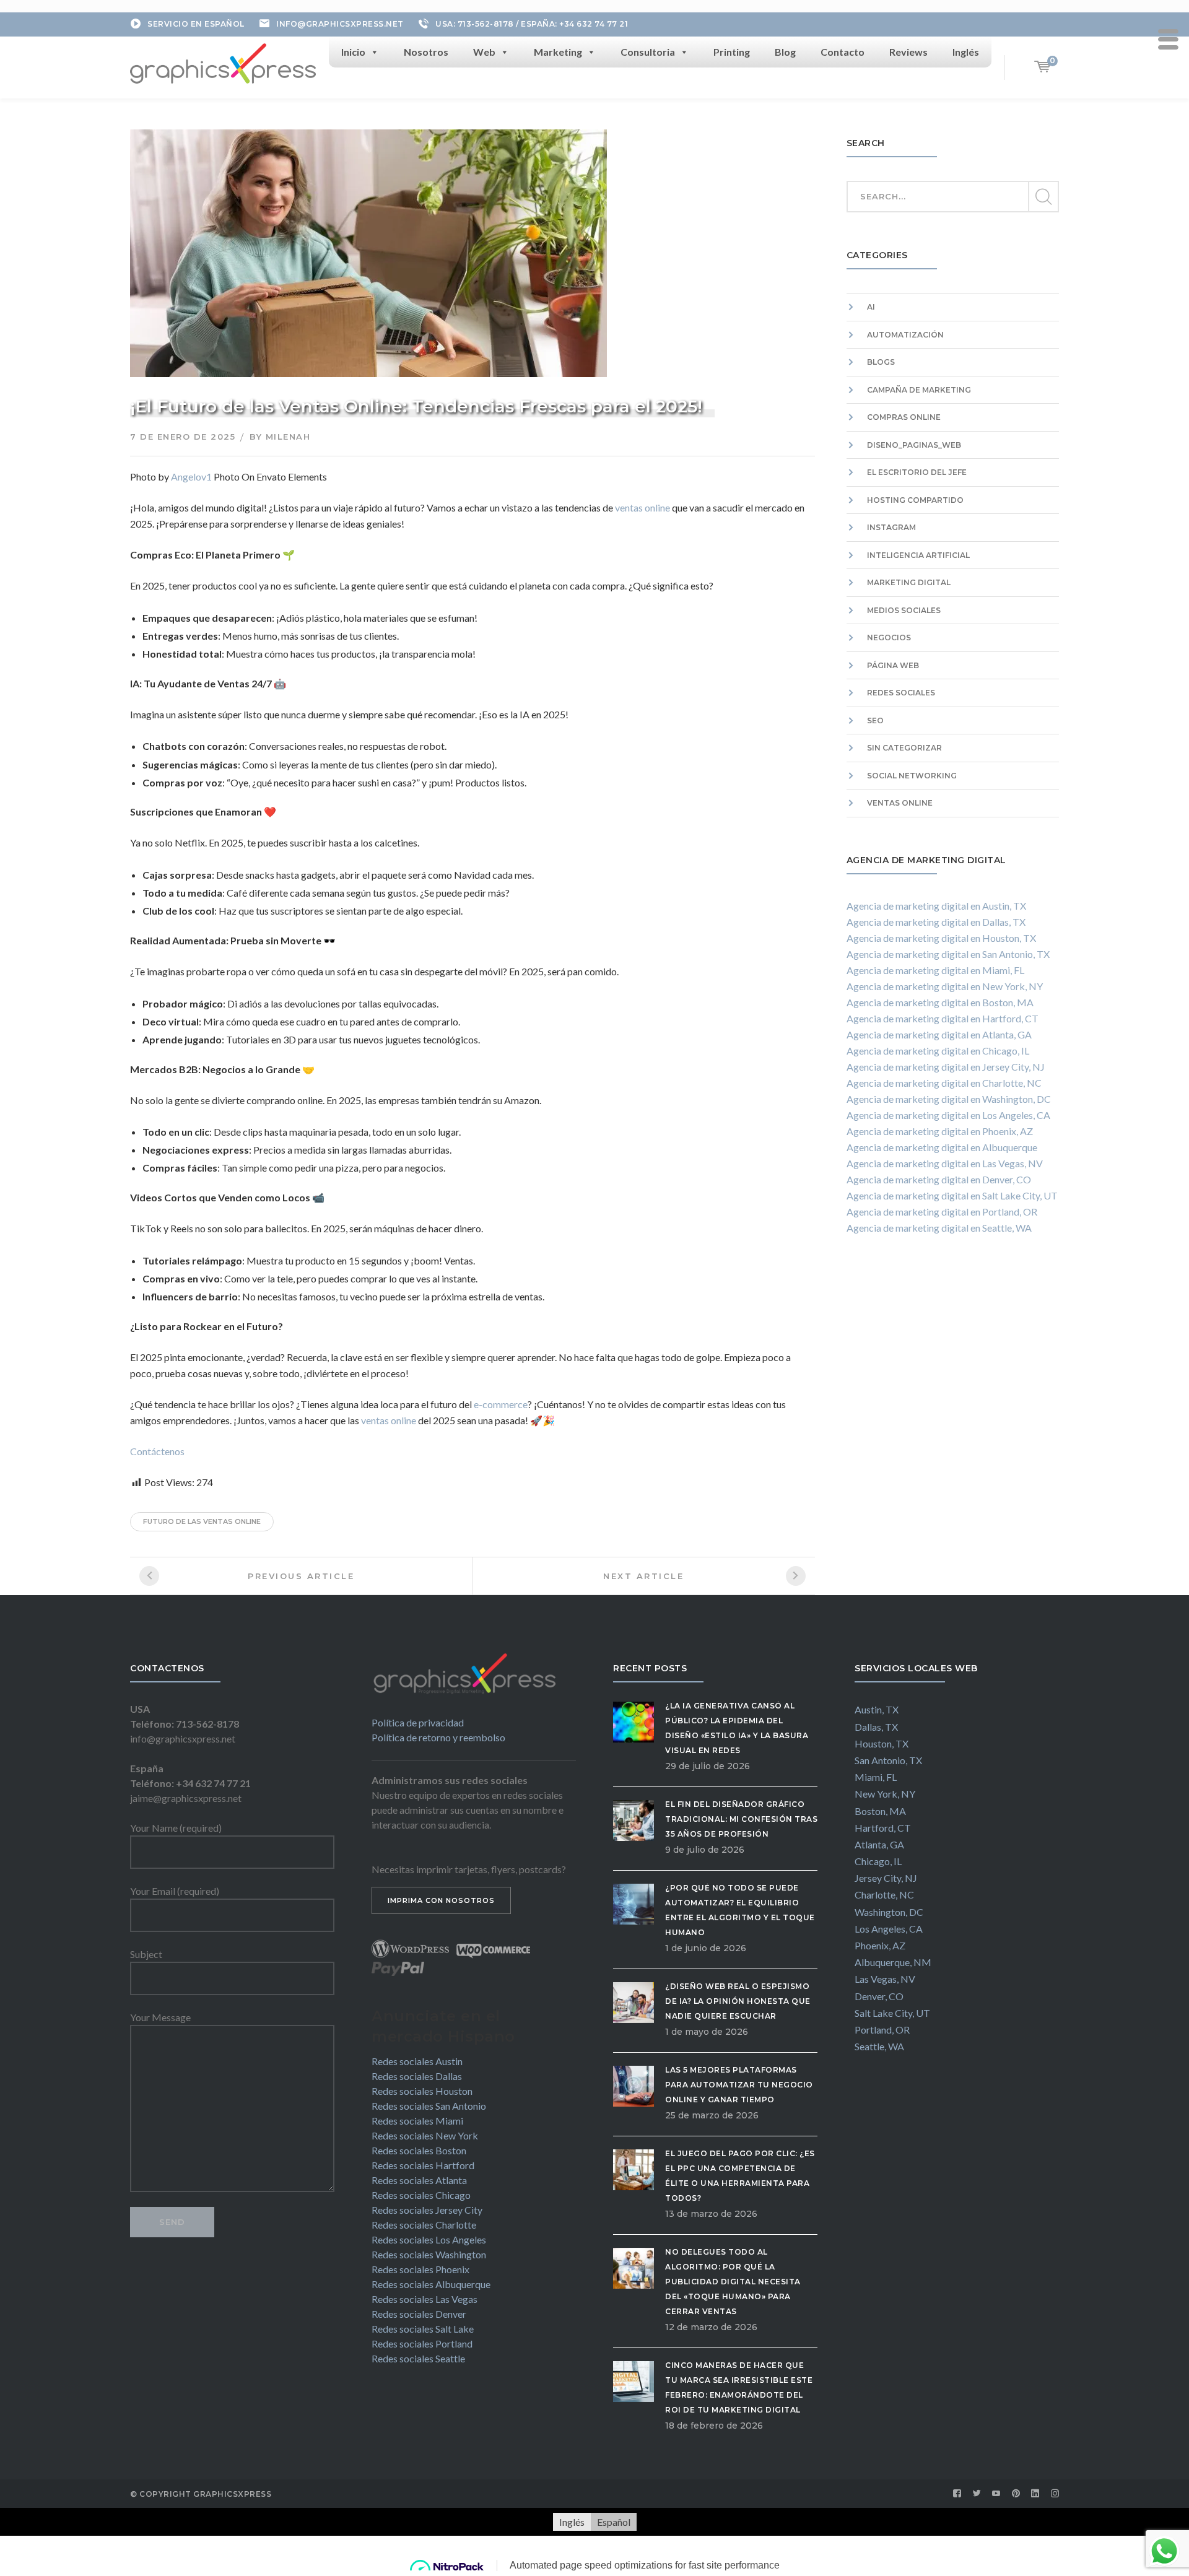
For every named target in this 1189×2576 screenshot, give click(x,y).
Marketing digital (909, 582)
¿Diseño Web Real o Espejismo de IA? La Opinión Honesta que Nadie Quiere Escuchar (738, 2001)
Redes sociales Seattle (418, 2358)
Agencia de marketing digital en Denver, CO (939, 1179)
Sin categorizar (904, 748)
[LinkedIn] (1035, 2494)
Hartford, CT (883, 1828)
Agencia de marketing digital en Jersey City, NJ (946, 1067)
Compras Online (904, 417)
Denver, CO (879, 1996)
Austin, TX (877, 1709)
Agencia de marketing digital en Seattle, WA (939, 1228)
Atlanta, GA (879, 1844)
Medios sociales (904, 610)
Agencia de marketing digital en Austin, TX (936, 906)
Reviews (908, 52)
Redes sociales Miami (417, 2121)
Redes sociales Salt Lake (423, 2329)
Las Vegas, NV (885, 1979)
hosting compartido (915, 500)
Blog (785, 52)
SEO (875, 720)
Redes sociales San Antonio (429, 2106)
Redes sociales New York (425, 2135)
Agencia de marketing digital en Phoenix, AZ (940, 1131)
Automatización (905, 335)
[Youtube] (996, 2494)
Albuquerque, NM (893, 1962)
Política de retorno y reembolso (438, 1737)
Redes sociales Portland (422, 2343)
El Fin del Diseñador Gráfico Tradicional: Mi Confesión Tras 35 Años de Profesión (741, 1819)
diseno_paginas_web (914, 445)
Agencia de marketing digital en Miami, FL (935, 970)
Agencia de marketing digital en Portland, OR (942, 1212)
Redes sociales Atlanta (419, 2180)
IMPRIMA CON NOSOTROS (441, 1900)
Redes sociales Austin (417, 2061)
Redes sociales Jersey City (427, 2210)
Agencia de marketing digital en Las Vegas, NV (945, 1163)
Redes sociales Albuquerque (431, 2284)
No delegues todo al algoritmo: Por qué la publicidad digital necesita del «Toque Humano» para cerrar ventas (733, 2282)
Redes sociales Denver (419, 2314)
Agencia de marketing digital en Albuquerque (942, 1147)
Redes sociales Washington (429, 2254)
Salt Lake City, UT (892, 2013)
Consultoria (648, 52)
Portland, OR (882, 2030)
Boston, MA (880, 1811)
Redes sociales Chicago (421, 2195)
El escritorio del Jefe (917, 472)
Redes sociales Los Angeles (429, 2239)
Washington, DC (889, 1912)
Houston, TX (882, 1743)
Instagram (891, 527)
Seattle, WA (879, 2046)
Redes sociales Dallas (417, 2076)
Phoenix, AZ (880, 1945)
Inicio (353, 52)
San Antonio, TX (888, 1760)
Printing (732, 52)
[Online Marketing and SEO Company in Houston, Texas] (223, 62)
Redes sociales (901, 693)
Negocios (889, 637)
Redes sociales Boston (419, 2150)
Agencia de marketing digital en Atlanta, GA (939, 1034)
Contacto (843, 52)
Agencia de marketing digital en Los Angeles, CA (948, 1115)
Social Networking (912, 776)
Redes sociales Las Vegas (425, 2299)
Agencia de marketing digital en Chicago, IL (938, 1051)
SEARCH (1043, 197)
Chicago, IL (878, 1861)
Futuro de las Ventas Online (202, 1521)
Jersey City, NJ (886, 1878)
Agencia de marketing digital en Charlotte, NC (944, 1083)
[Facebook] (957, 2494)
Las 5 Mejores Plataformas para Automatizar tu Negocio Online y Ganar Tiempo (739, 2085)
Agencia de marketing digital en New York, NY (945, 986)
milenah (288, 437)
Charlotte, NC (884, 1895)
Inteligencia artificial (918, 555)
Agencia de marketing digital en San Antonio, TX (948, 954)
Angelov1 (191, 476)
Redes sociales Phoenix (420, 2269)
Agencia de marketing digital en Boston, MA (940, 1002)
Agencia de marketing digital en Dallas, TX (936, 922)
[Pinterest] (1016, 2494)
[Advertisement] (953, 1392)
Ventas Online (900, 803)
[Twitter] (977, 2494)
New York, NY (885, 1794)
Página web (893, 665)
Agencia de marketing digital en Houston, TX (941, 938)
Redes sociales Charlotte (424, 2225)
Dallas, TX (876, 1727)
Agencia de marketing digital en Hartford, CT (943, 1018)
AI (871, 307)
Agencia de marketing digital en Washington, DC (949, 1099)
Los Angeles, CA (889, 1929)
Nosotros (426, 52)
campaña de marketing (919, 390)
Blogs (881, 362)
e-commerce (500, 1404)
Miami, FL (876, 1777)
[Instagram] (1055, 2494)
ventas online (642, 507)
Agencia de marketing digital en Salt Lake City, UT (952, 1195)
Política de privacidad (418, 1722)
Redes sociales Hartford (423, 2165)
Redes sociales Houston (422, 2091)
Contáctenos (157, 1451)
